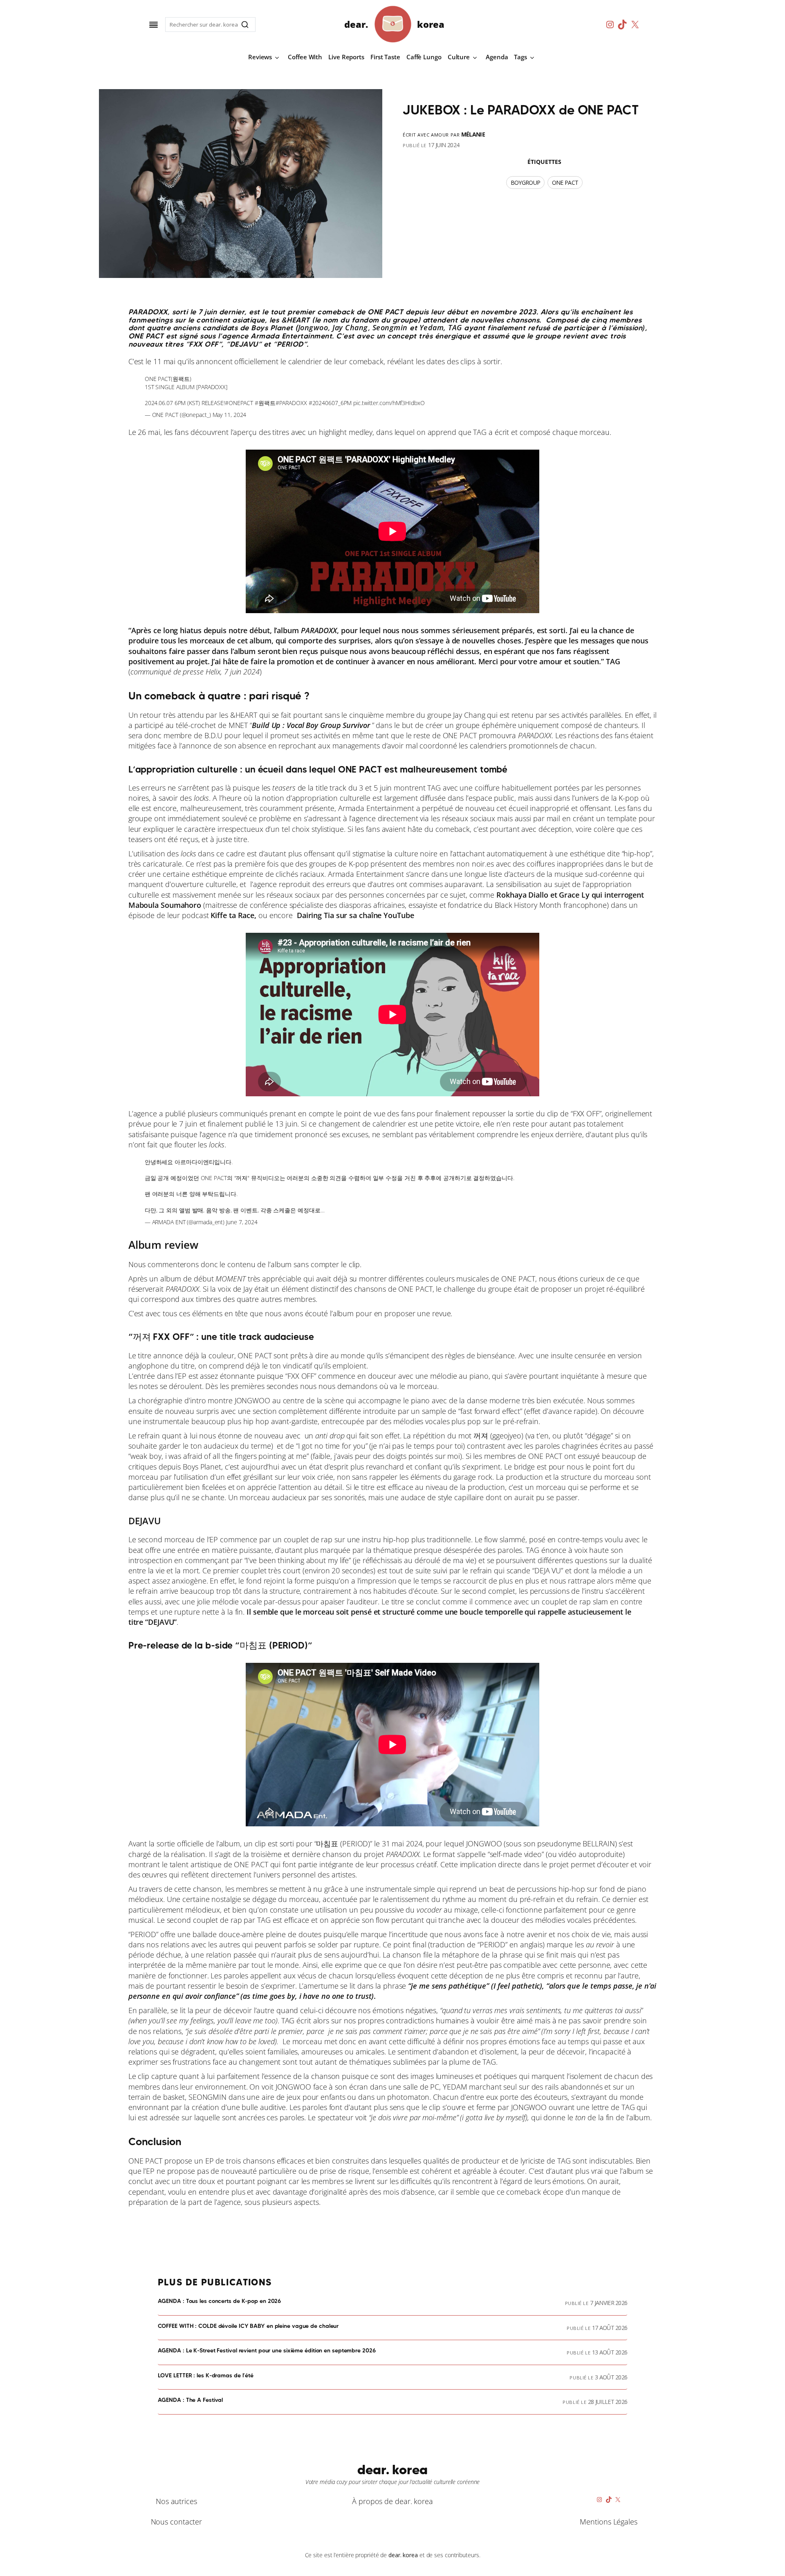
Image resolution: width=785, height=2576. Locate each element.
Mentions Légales (608, 2522)
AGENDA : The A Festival (191, 2400)
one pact (565, 183)
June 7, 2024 (242, 1222)
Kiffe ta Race (232, 915)
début (220, 1279)
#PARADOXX (291, 403)
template (622, 818)
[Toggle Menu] (154, 25)
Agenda (497, 57)
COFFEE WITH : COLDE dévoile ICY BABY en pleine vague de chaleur (248, 2326)
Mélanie (473, 134)
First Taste (385, 57)
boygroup (525, 183)
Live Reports (346, 57)
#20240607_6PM (330, 403)
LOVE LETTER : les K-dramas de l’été (206, 2376)
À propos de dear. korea (392, 2501)
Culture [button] (459, 57)
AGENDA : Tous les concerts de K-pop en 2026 (220, 2301)
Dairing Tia (315, 915)
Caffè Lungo (424, 57)
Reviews (260, 57)
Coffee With (305, 57)
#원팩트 (265, 403)
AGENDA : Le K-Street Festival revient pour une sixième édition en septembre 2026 (267, 2351)
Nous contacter (177, 2522)
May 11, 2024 (230, 415)
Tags (520, 57)
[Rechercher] (245, 25)
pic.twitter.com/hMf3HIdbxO (389, 403)
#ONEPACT (239, 403)
